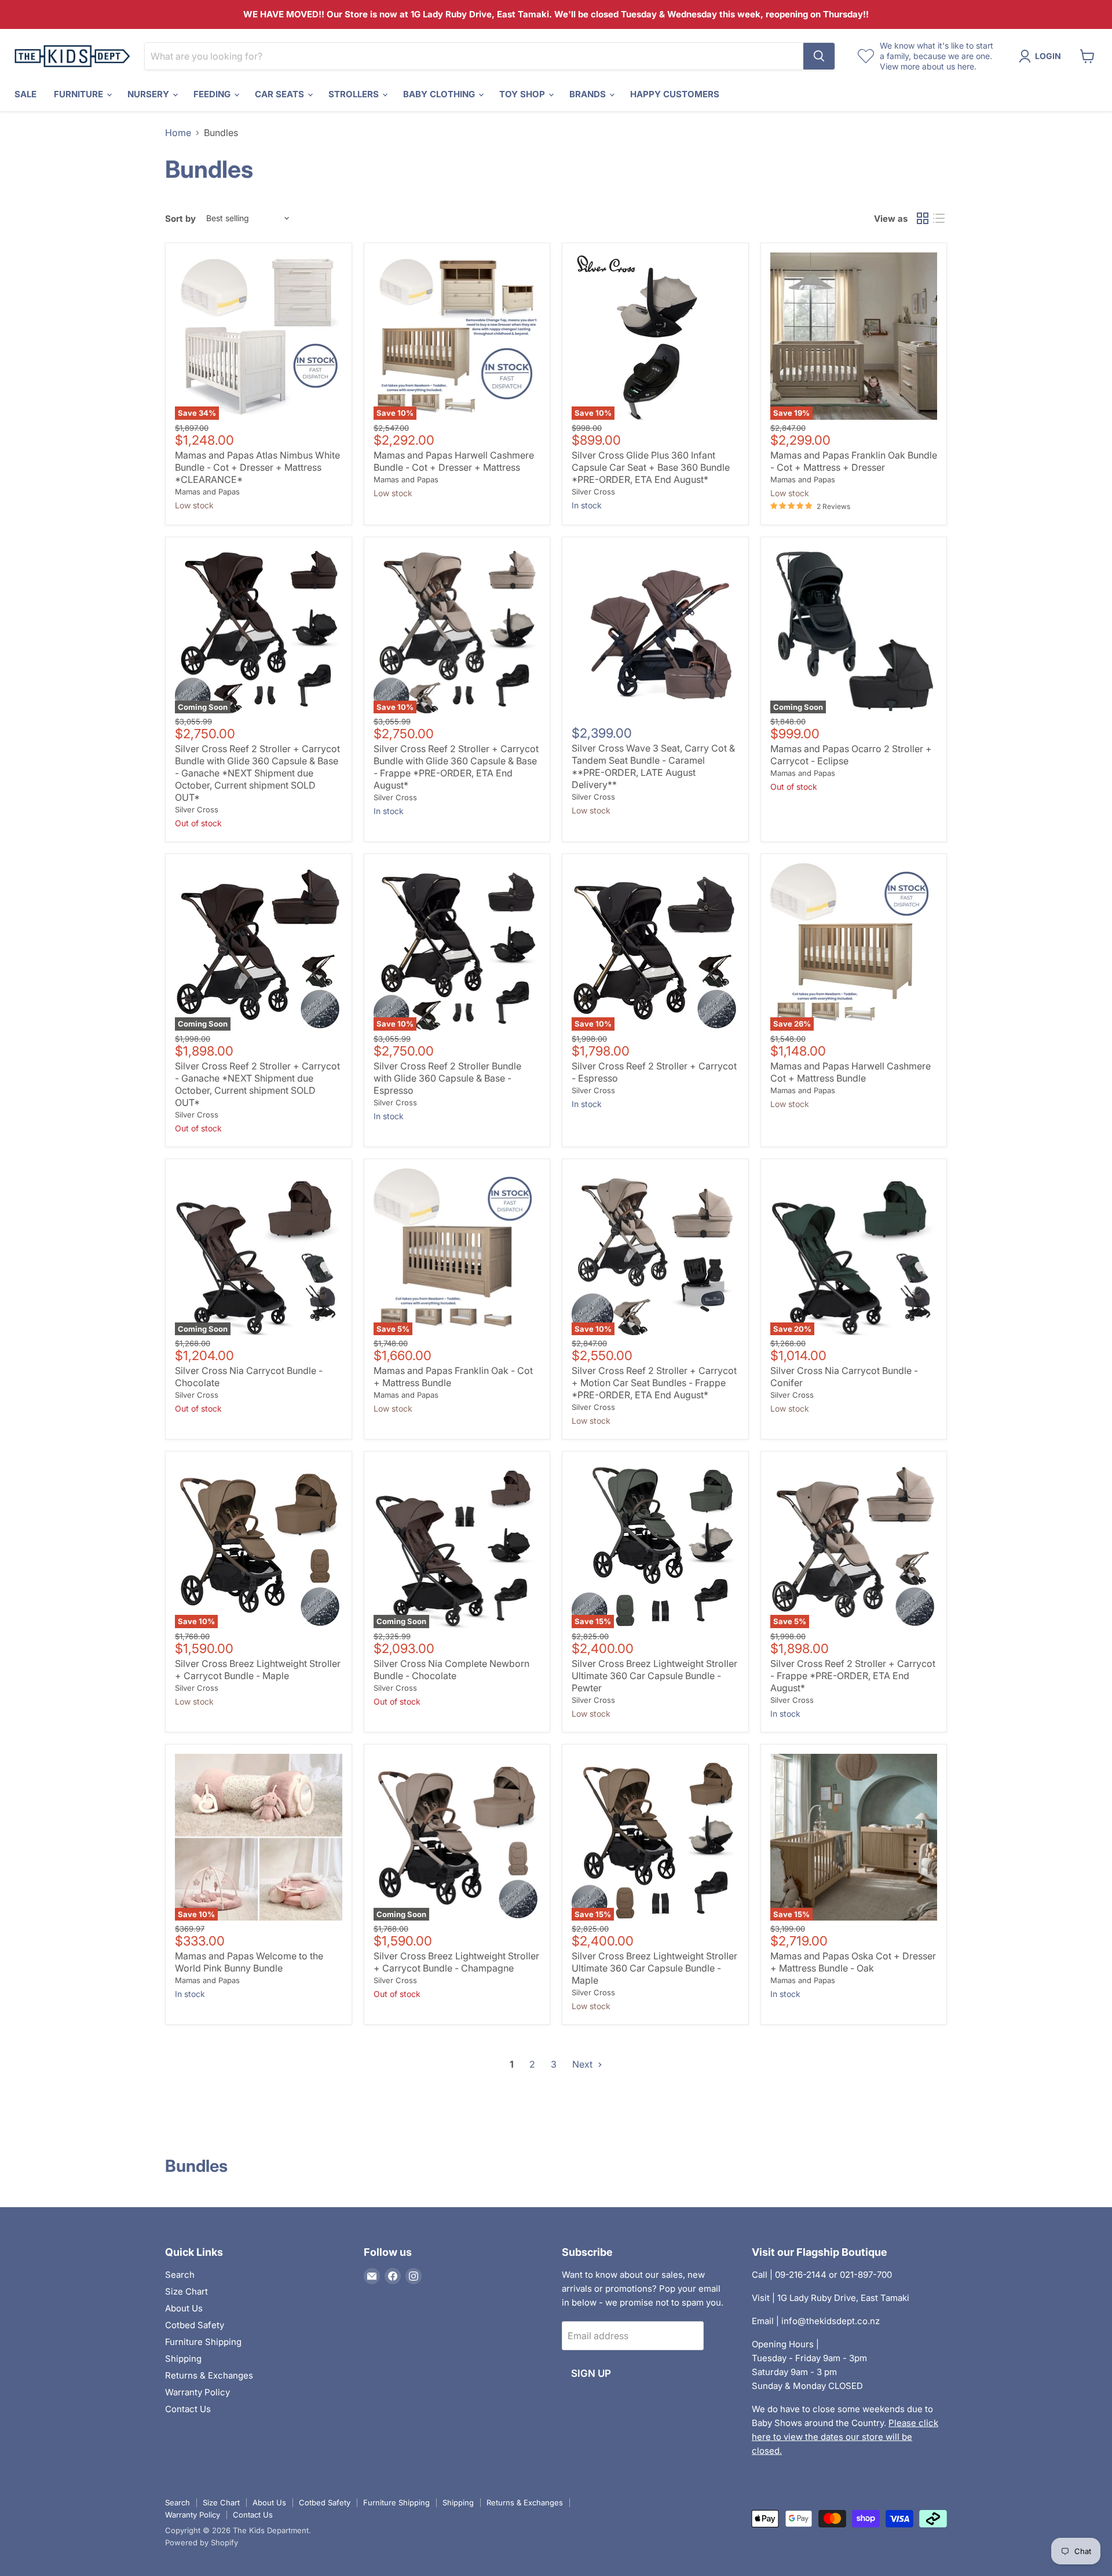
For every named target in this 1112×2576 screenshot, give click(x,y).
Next (584, 2064)
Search (180, 2275)
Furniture (80, 94)
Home (178, 133)
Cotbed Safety (195, 2325)
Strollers (355, 94)
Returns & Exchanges (209, 2375)
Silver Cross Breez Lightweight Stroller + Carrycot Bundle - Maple (258, 1670)
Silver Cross (593, 492)
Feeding (213, 94)
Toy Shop (523, 94)
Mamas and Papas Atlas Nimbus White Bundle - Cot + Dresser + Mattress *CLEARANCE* (257, 467)
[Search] (819, 56)
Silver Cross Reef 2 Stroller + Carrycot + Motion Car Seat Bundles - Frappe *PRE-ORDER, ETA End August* (654, 1383)
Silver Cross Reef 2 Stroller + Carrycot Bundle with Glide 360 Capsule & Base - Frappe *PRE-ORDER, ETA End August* (456, 767)
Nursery (149, 94)
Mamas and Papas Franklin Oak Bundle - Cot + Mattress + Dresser (854, 461)
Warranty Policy (197, 2392)
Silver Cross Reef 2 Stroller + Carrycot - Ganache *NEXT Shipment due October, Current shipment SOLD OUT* (257, 1084)
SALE (25, 94)
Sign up (591, 2373)
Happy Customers (675, 94)
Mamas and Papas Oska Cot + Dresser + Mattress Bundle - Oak (853, 1962)
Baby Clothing (440, 94)
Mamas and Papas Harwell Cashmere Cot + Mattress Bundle (851, 1072)
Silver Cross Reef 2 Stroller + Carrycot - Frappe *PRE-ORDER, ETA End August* (853, 1676)
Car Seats (281, 94)
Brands (589, 94)
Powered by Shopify (202, 2542)
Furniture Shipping (203, 2342)
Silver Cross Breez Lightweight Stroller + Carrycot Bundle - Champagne (456, 1962)
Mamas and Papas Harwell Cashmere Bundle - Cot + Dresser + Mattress (454, 461)
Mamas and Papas (207, 492)
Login (1048, 56)
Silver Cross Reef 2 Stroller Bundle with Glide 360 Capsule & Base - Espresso (447, 1078)
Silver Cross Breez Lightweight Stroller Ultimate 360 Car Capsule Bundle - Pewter (654, 1676)
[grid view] (923, 218)
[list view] (939, 218)
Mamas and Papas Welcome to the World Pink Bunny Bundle (249, 1962)
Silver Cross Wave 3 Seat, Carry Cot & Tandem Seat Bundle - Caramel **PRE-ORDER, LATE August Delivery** (653, 766)
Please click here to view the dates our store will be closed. (845, 2437)
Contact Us (188, 2409)
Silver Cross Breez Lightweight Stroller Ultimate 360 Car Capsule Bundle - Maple (654, 1968)
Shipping (183, 2359)
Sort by (180, 219)
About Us (184, 2308)
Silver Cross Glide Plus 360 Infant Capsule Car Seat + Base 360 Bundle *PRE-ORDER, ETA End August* (651, 467)
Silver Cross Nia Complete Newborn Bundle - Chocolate (451, 1670)
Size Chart (186, 2291)
